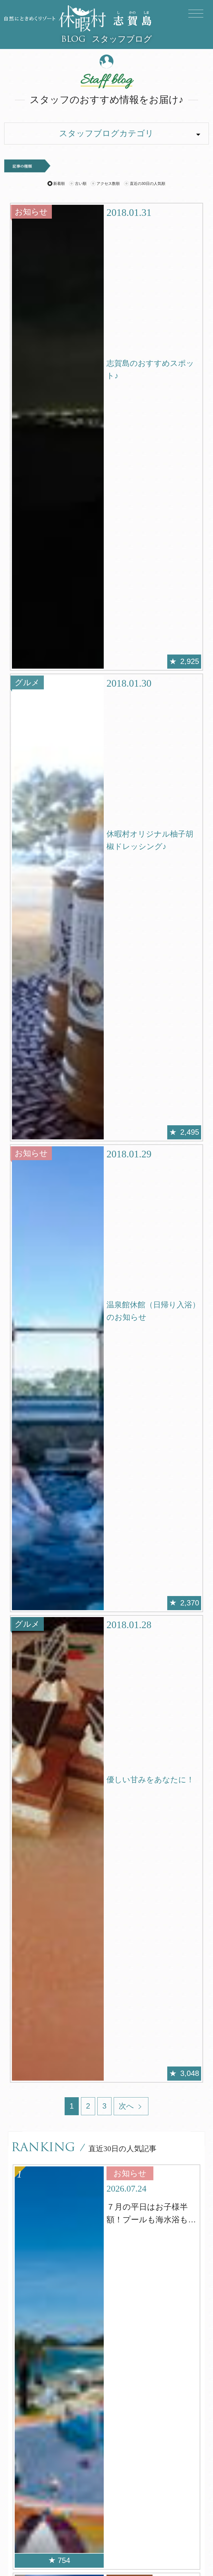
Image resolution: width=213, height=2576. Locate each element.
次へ (127, 2106)
